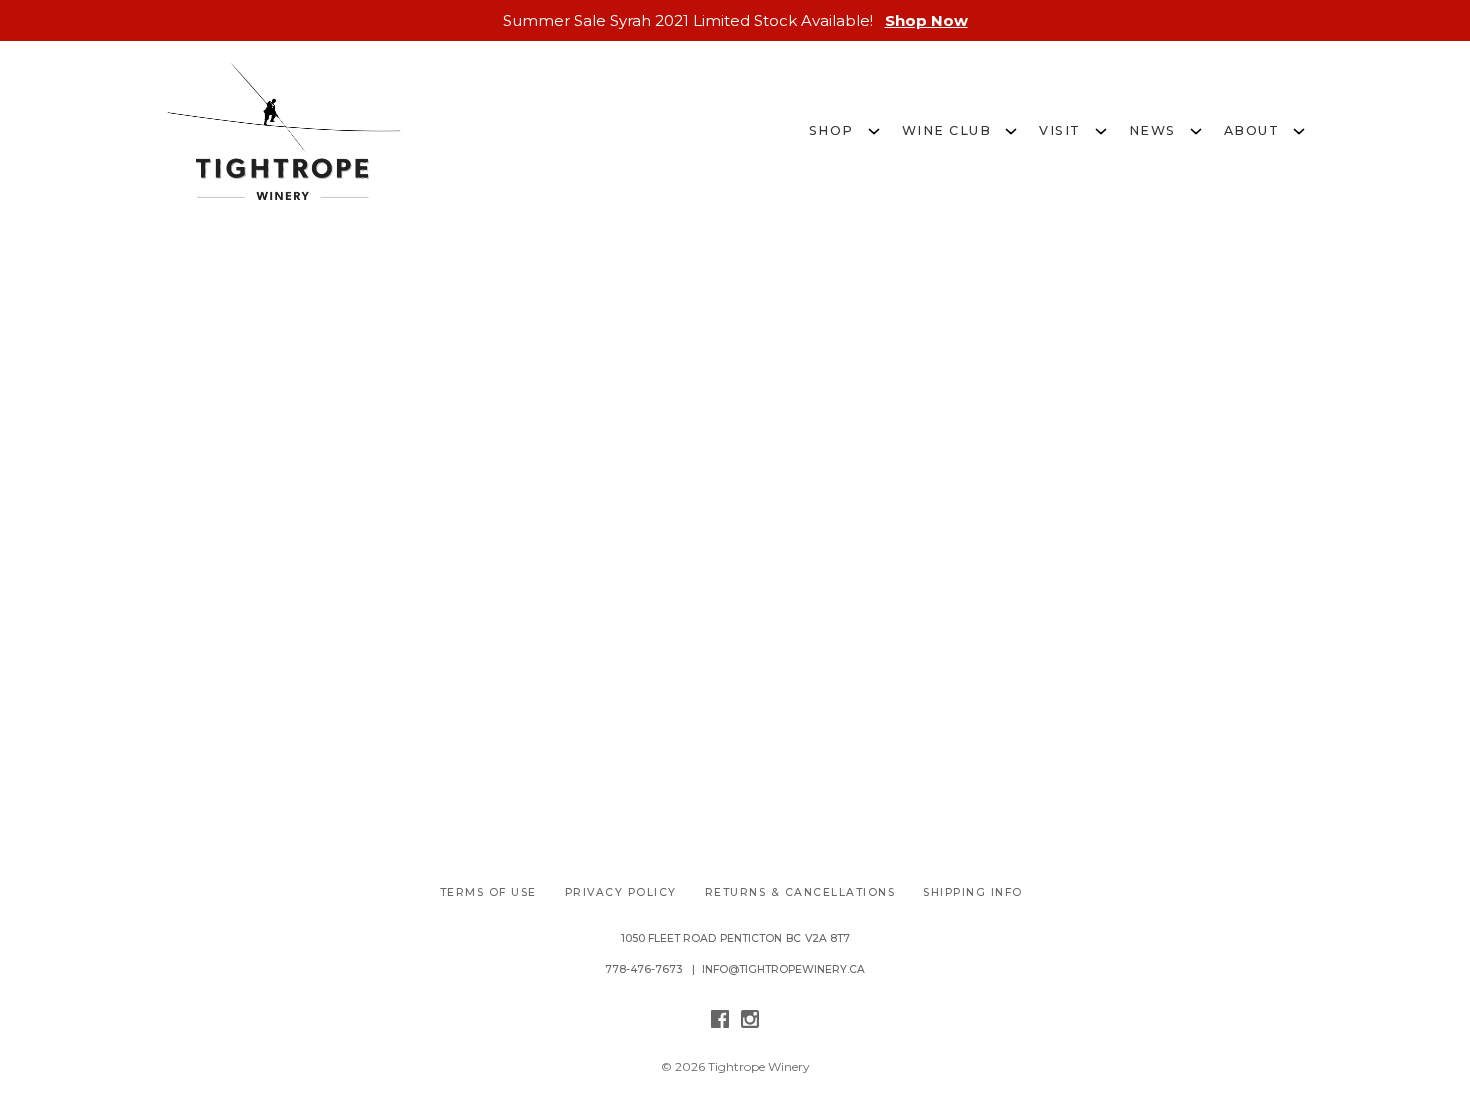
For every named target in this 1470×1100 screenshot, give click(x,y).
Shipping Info (973, 892)
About (1252, 130)
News (1152, 130)
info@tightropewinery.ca (783, 969)
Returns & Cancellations (800, 892)
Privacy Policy (621, 892)
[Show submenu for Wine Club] (1011, 129)
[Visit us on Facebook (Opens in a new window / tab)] (720, 1022)
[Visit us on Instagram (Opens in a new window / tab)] (750, 1022)
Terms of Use (488, 892)
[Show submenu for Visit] (1101, 129)
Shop (831, 130)
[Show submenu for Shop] (874, 129)
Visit (1060, 130)
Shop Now (926, 20)
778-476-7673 (643, 969)
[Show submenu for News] (1196, 129)
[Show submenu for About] (1299, 129)
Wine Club (947, 130)
